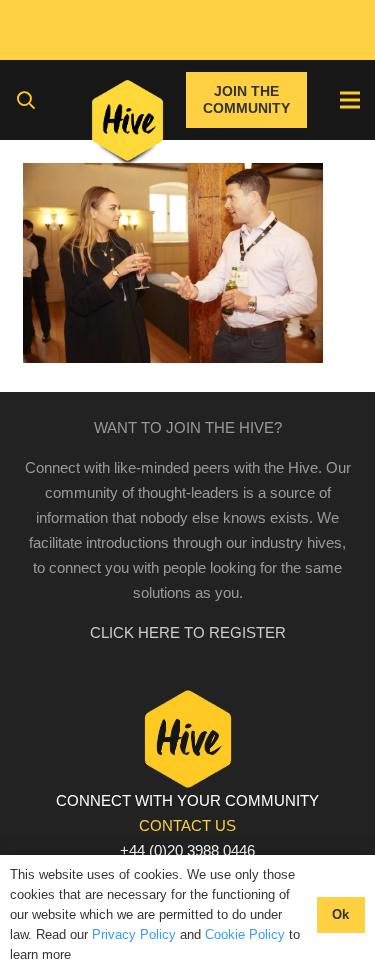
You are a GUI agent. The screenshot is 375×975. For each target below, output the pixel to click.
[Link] (127, 125)
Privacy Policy (134, 934)
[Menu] (350, 100)
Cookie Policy (245, 934)
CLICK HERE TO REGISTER (188, 632)
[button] (26, 100)
